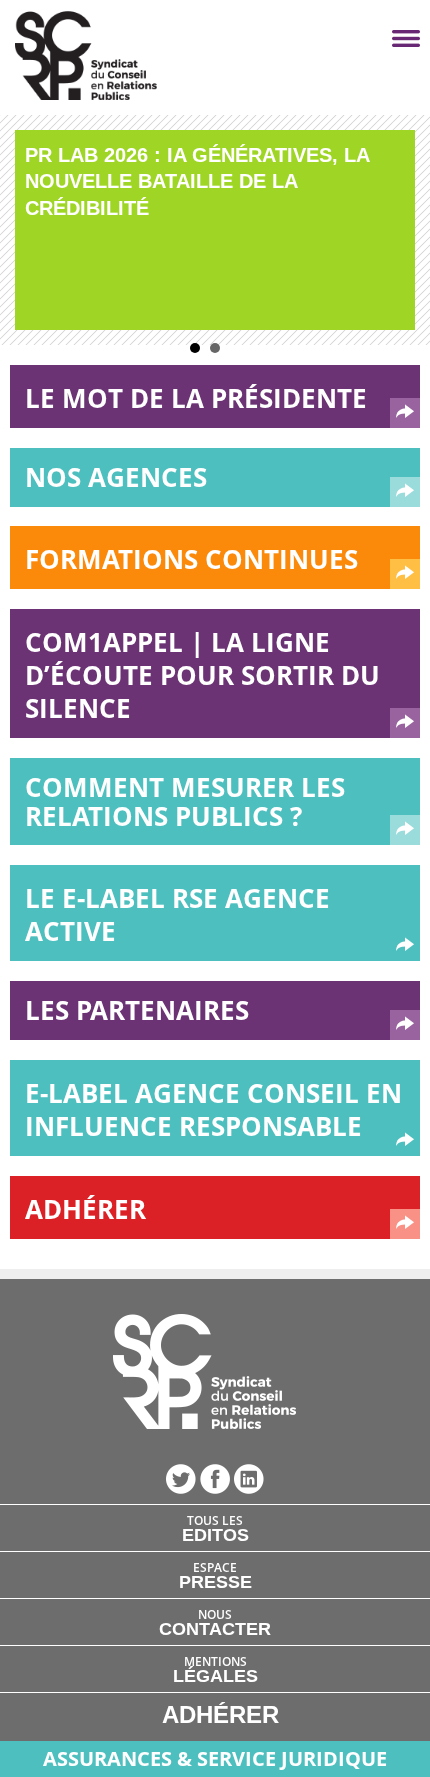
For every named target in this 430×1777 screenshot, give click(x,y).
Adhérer (85, 1209)
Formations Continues (191, 559)
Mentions (215, 1669)
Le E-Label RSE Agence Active (177, 914)
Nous (215, 1622)
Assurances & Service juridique (215, 1758)
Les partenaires (137, 1010)
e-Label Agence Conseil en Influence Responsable (213, 1109)
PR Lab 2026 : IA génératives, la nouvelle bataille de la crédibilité (197, 181)
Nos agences (116, 477)
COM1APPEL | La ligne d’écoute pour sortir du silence (202, 675)
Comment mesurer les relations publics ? (185, 801)
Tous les (215, 1528)
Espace (215, 1575)
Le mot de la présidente (196, 398)
